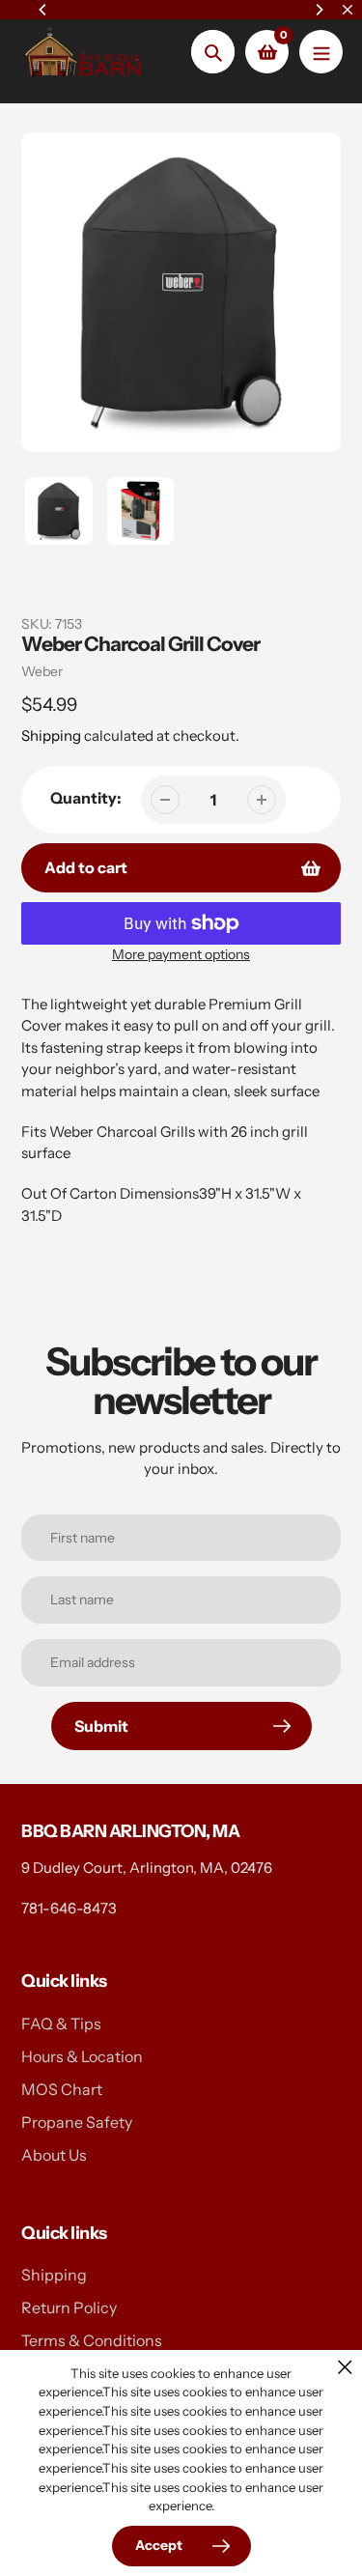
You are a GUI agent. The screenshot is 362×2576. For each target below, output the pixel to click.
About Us (54, 2155)
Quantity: (86, 798)
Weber (42, 671)
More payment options (181, 954)
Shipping (51, 736)
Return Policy (69, 2307)
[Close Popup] (345, 2367)
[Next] (319, 10)
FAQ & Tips (61, 2024)
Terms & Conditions (92, 2340)
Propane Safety (77, 2122)
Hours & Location (82, 2056)
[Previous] (43, 10)
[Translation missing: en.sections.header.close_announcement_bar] (348, 10)
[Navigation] (321, 52)
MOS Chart (62, 2089)
